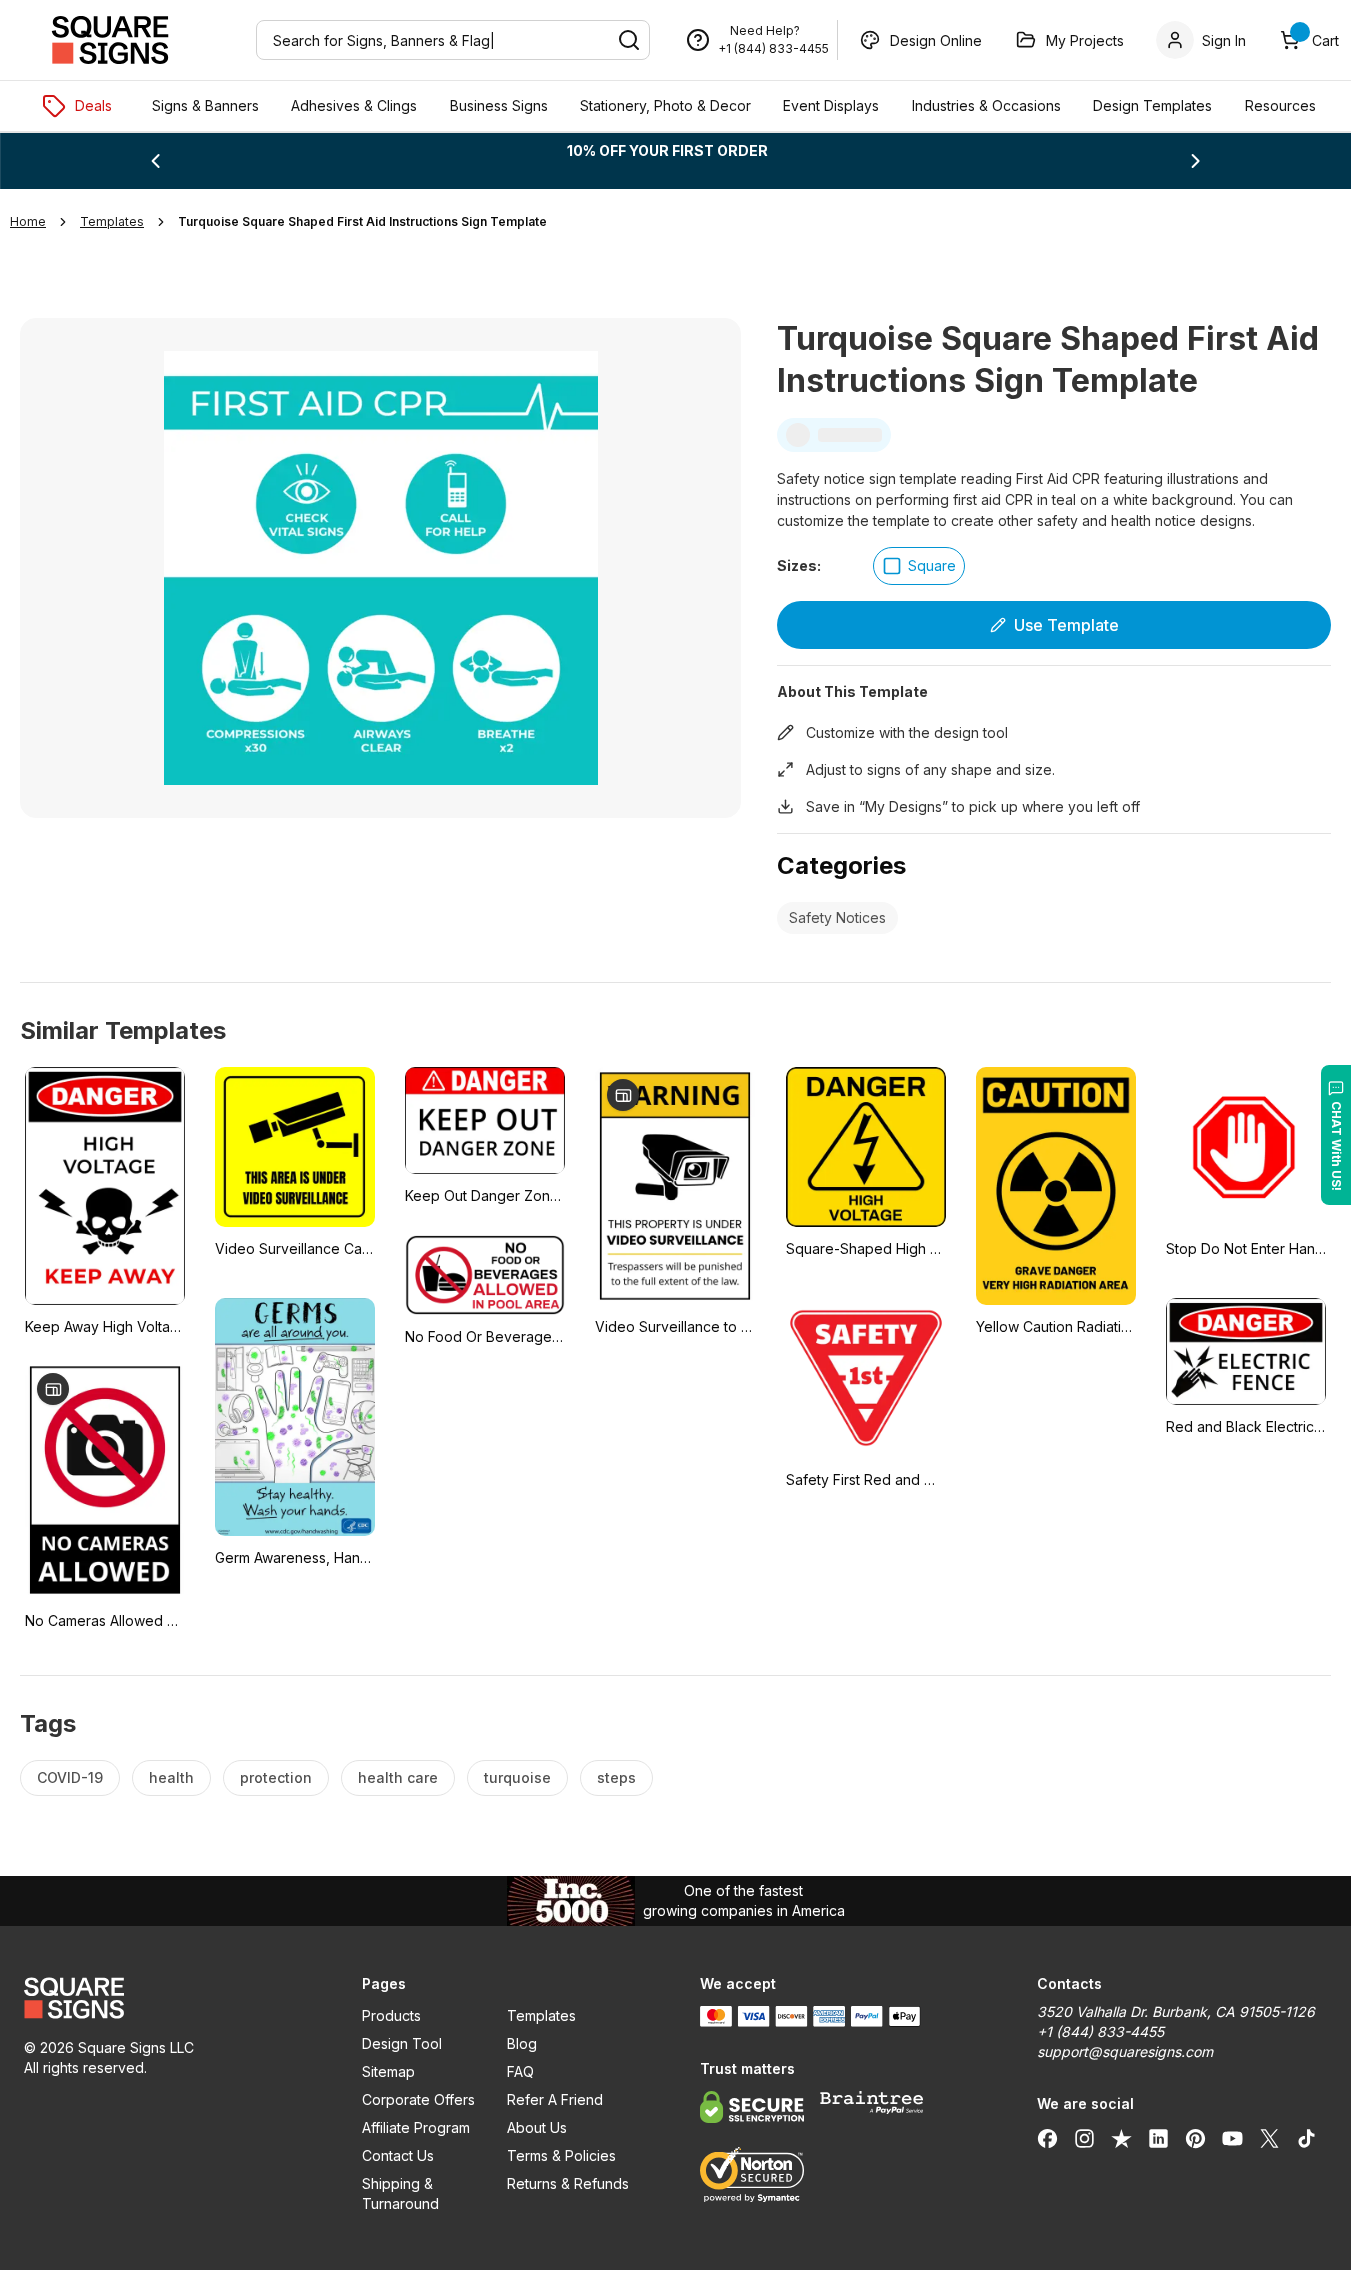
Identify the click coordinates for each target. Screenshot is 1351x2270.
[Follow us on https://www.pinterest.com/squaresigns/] (1195, 2138)
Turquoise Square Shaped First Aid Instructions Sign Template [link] (362, 221)
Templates (541, 2015)
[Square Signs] (110, 40)
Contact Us (398, 2155)
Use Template (1066, 625)
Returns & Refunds (568, 2183)
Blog (522, 2043)
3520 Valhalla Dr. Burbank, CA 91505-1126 (1176, 2011)
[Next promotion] (1196, 161)
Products (391, 2015)
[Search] (629, 40)
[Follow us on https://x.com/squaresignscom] (1269, 2138)
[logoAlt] (169, 1998)
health (171, 1777)
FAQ (520, 2071)
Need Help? (765, 30)
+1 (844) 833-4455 (773, 48)
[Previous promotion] (155, 161)
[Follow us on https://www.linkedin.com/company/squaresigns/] (1158, 2138)
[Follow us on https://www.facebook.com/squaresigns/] (1047, 2138)
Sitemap (388, 2071)
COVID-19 (70, 1777)
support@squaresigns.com (1125, 2051)
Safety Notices (837, 917)
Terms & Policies (561, 2155)
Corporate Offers (418, 2099)
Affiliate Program (416, 2127)
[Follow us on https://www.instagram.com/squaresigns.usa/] (1084, 2138)
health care (398, 1777)
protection (276, 1777)
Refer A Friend (555, 2099)
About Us (537, 2127)
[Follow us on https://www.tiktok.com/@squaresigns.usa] (1306, 2138)
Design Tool (402, 2043)
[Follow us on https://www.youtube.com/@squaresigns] (1232, 2138)
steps (616, 1777)
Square (932, 565)
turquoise (517, 1777)
